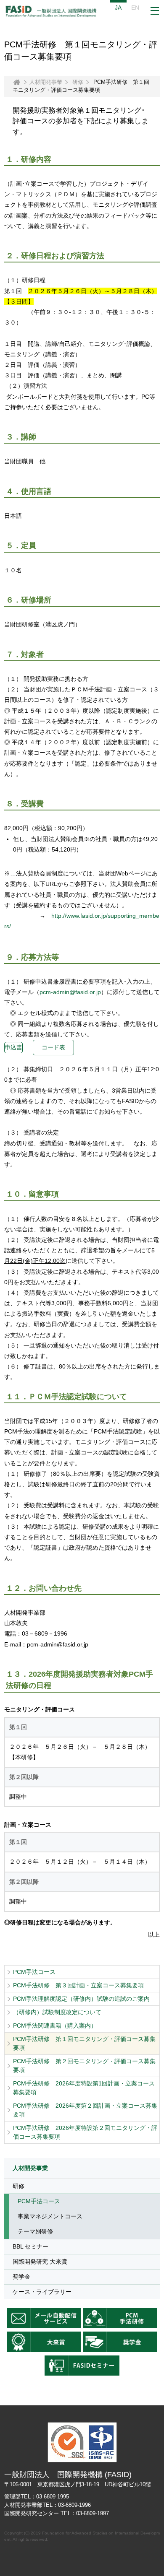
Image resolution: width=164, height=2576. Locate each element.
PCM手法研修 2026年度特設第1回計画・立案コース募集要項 (84, 2088)
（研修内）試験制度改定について (57, 2012)
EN (135, 8)
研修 (78, 82)
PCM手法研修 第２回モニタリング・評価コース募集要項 (84, 2066)
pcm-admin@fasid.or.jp (70, 992)
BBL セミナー (30, 2246)
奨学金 (21, 2277)
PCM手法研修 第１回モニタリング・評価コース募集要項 (84, 2043)
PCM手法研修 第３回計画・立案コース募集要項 (78, 1985)
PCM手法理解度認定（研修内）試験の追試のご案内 (81, 1999)
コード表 (53, 1047)
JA (118, 8)
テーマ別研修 (35, 2231)
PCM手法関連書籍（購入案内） (55, 2025)
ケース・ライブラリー (42, 2292)
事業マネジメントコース (50, 2216)
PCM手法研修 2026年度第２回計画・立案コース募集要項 (85, 2110)
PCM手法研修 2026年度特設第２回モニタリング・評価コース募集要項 (85, 2132)
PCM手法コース (34, 1972)
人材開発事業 (46, 82)
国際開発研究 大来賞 (40, 2262)
